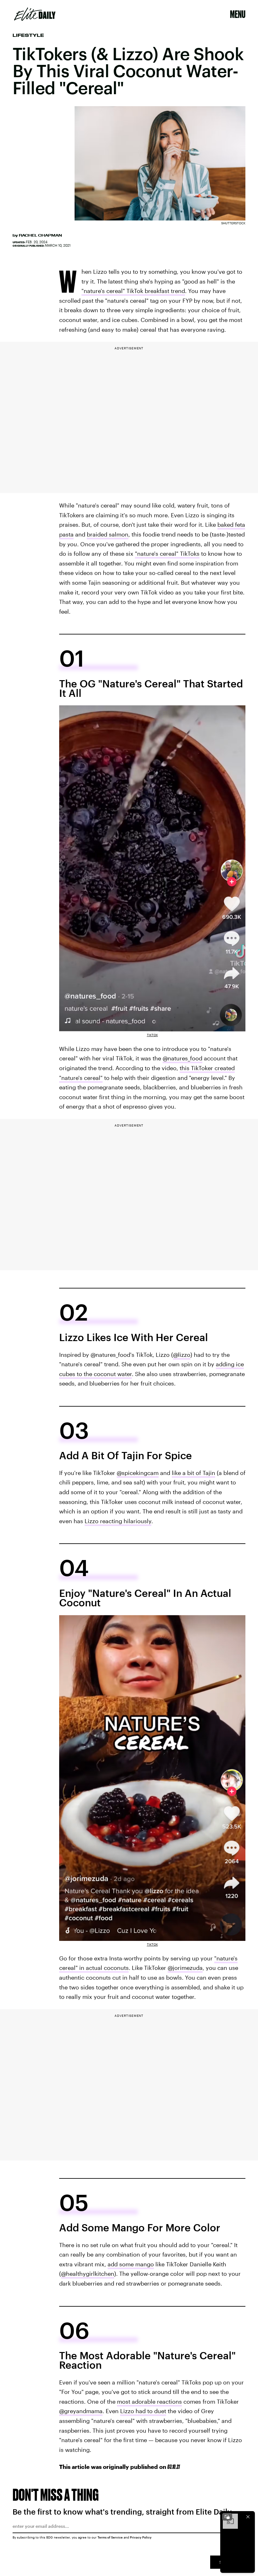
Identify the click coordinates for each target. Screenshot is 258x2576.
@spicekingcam (138, 1473)
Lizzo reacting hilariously (118, 1521)
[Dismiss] (248, 2517)
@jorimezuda (185, 1968)
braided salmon (108, 534)
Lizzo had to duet (143, 2411)
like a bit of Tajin (193, 1473)
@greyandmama (81, 2411)
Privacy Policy (141, 2537)
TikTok (152, 1035)
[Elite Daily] (35, 14)
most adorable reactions (149, 2401)
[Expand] (227, 2517)
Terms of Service (110, 2537)
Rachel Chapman (40, 235)
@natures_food (182, 1058)
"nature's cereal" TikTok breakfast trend (133, 291)
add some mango (131, 2264)
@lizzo (182, 1355)
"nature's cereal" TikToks (167, 554)
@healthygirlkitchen (88, 2274)
